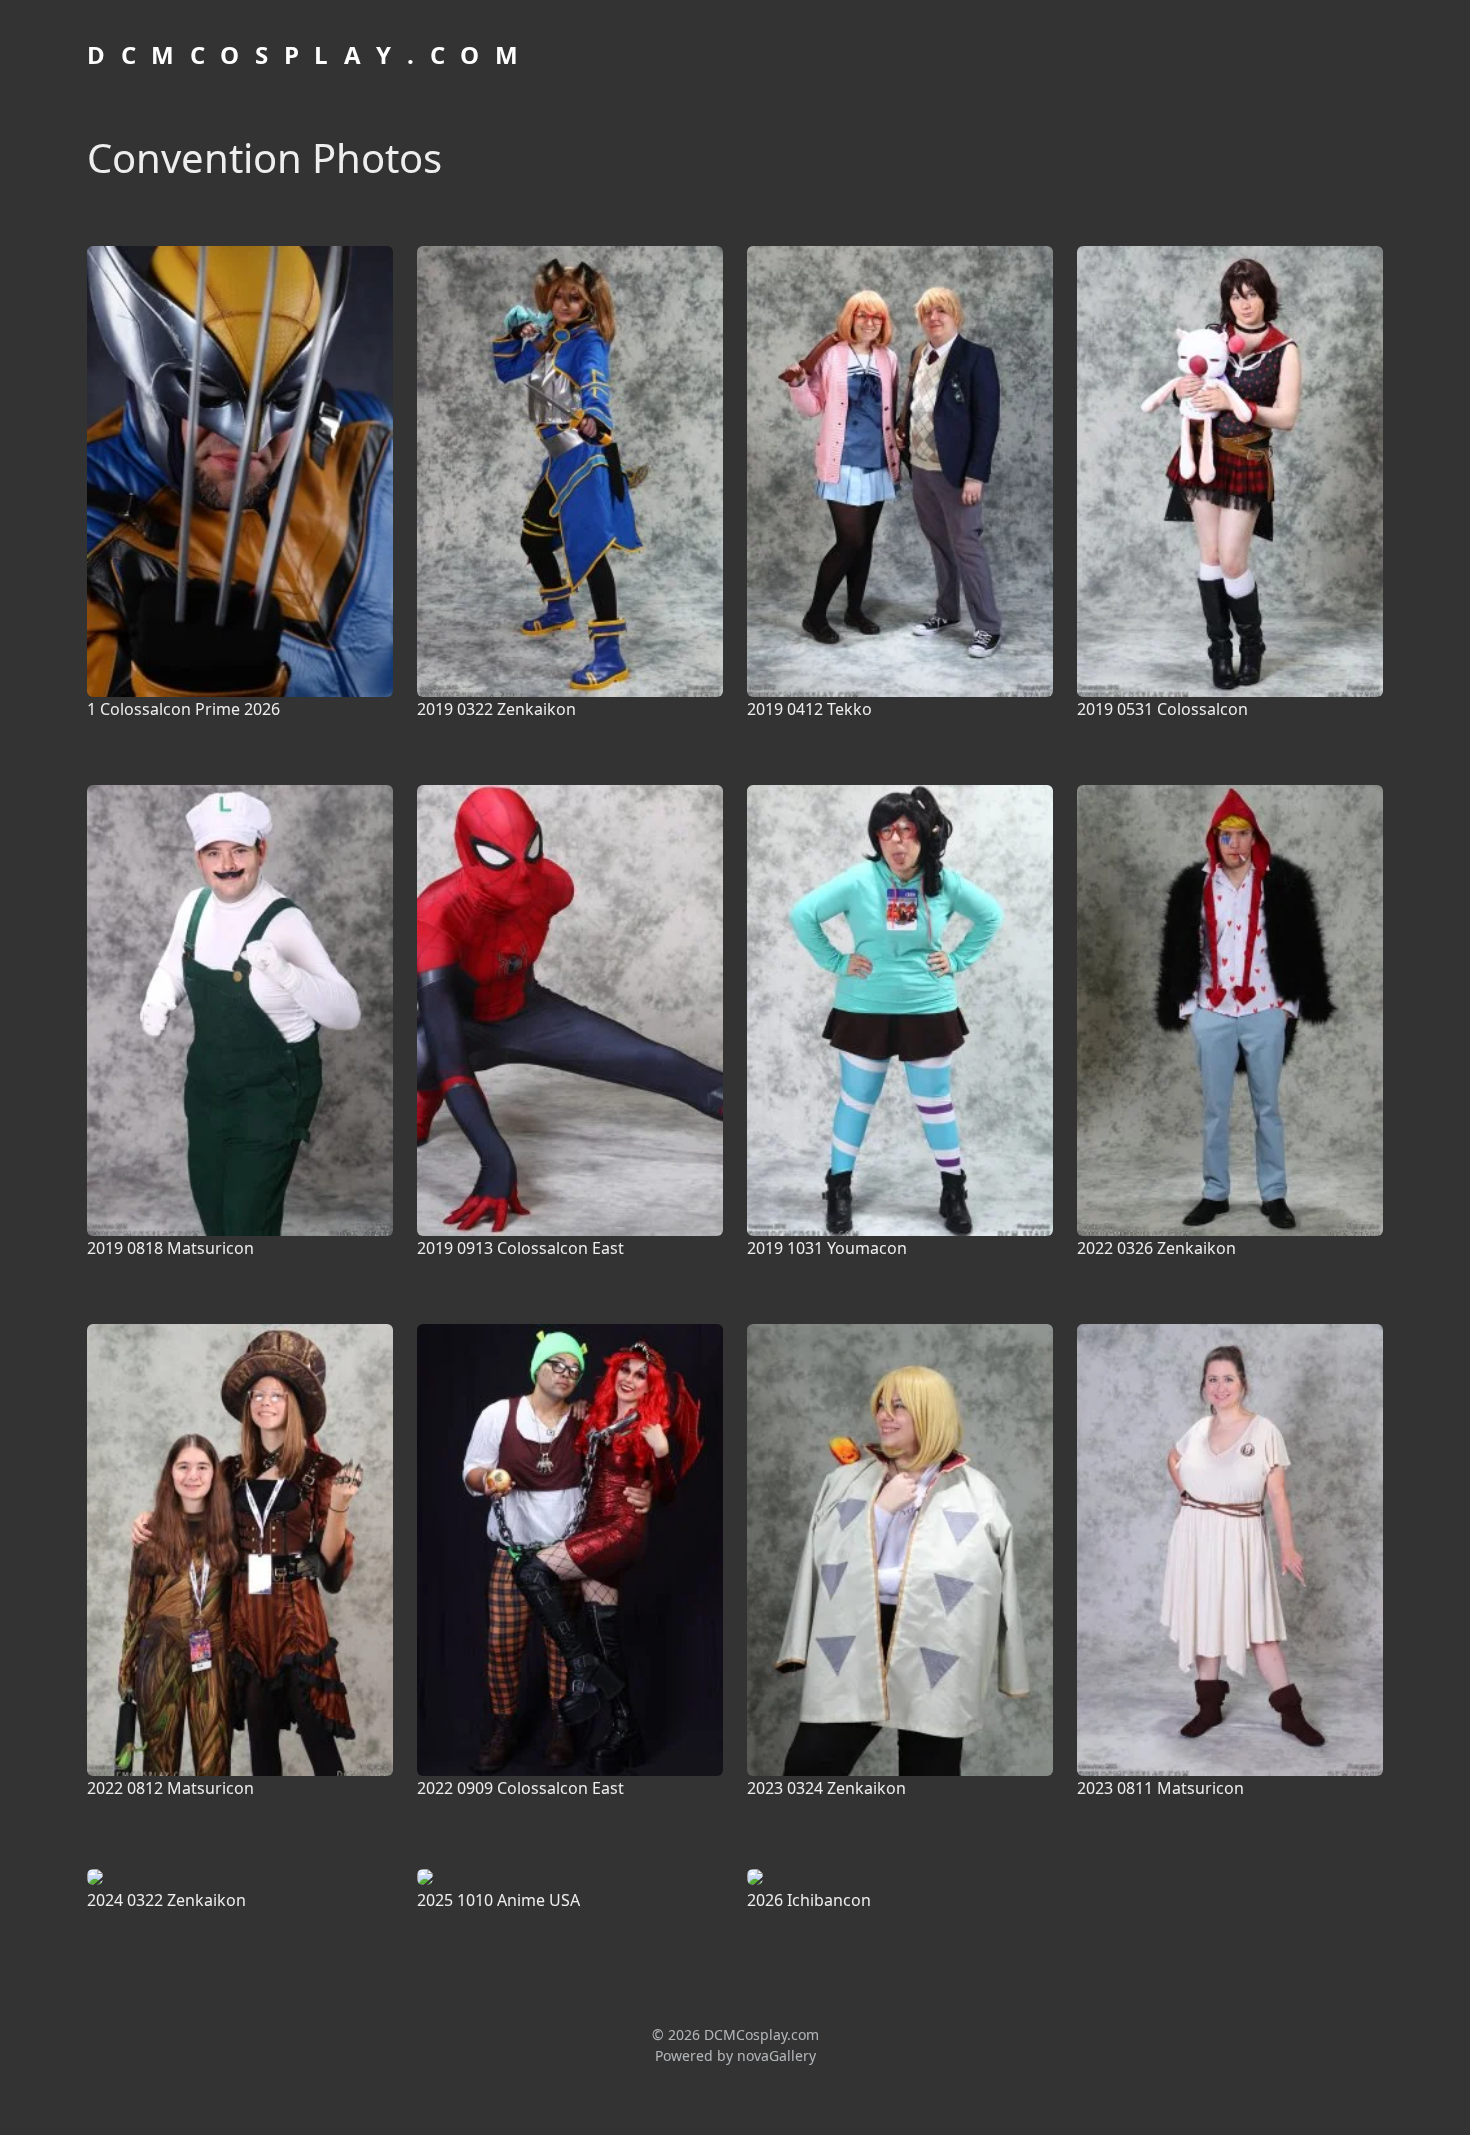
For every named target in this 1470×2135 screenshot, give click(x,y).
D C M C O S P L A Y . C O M (305, 54)
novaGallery (776, 2055)
